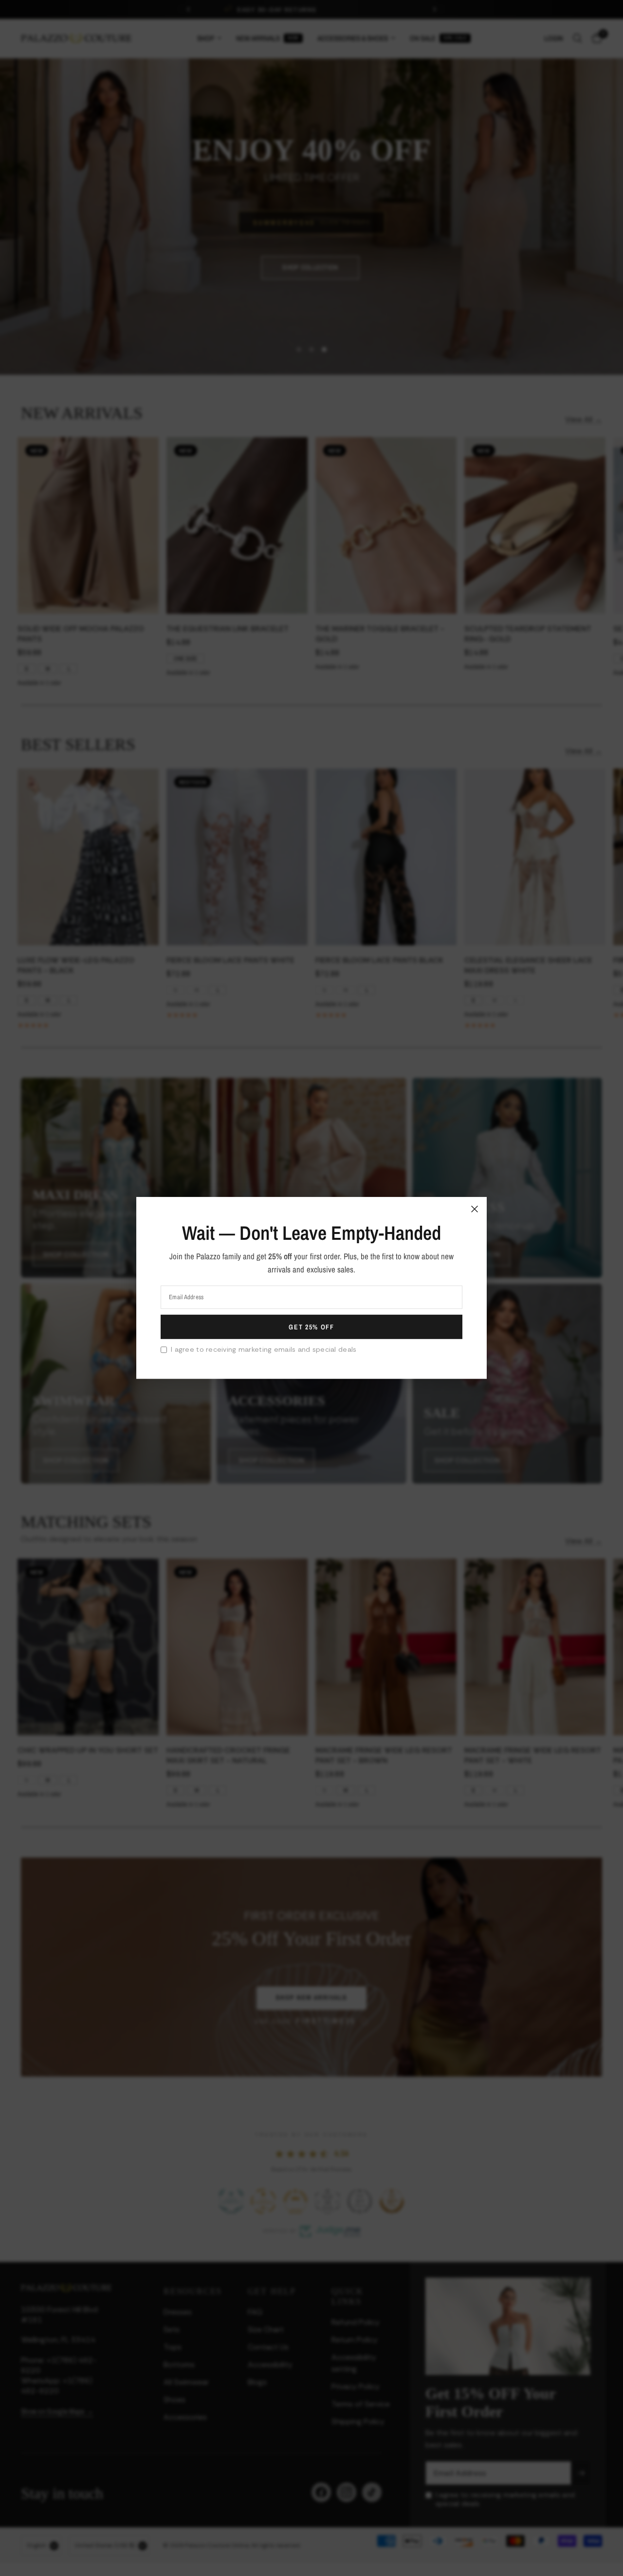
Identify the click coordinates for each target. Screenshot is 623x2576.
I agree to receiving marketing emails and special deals (264, 1349)
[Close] (475, 1209)
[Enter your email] (311, 1327)
